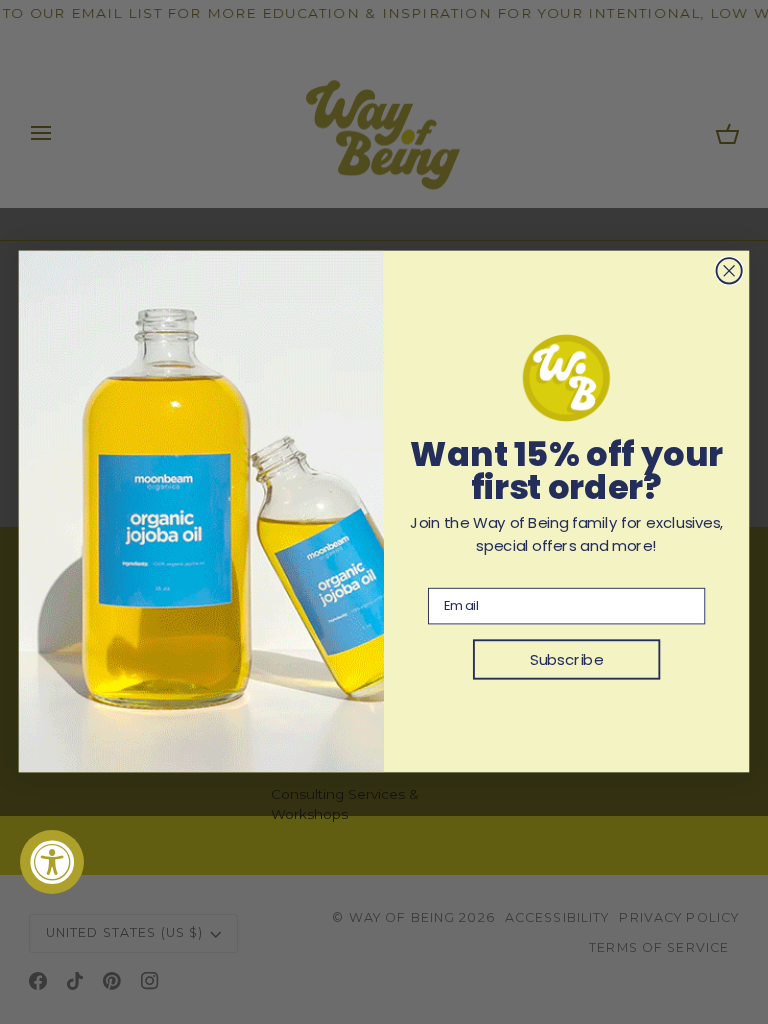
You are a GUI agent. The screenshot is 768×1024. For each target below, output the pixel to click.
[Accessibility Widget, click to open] (52, 862)
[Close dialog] (728, 271)
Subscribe (566, 660)
